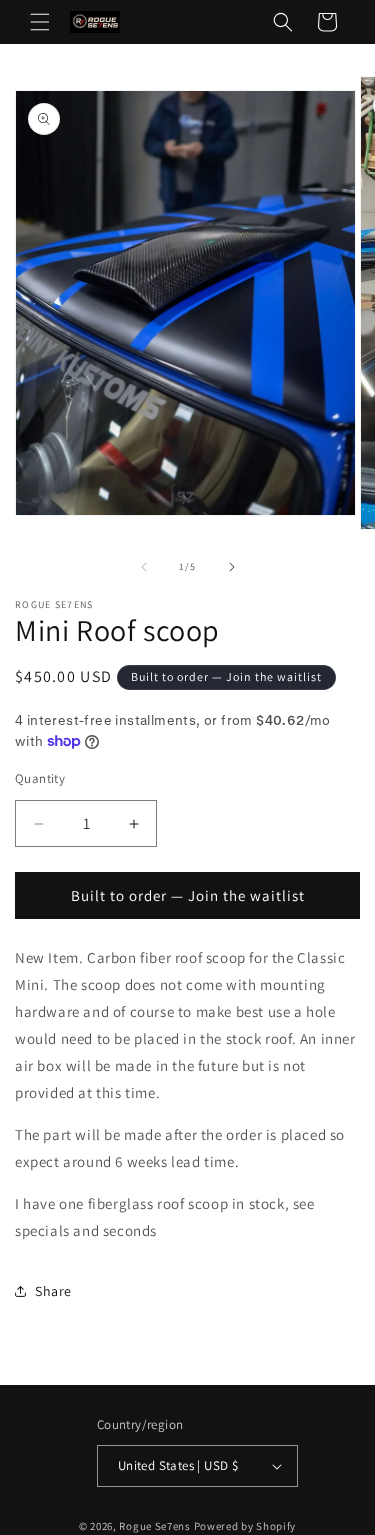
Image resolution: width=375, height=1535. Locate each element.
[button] (40, 22)
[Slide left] (144, 567)
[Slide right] (232, 567)
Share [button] (53, 1291)
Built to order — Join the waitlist (188, 895)
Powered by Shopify (245, 1526)
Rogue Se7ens (154, 1526)
